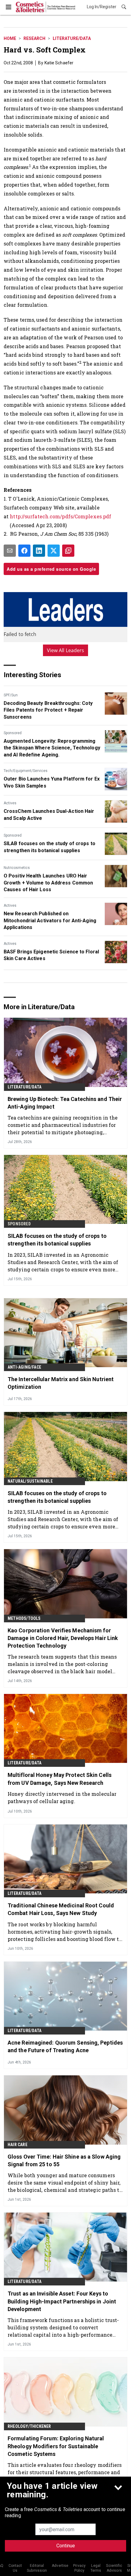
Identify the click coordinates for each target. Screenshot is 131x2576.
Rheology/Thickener (29, 2426)
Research (34, 38)
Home (10, 38)
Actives (10, 803)
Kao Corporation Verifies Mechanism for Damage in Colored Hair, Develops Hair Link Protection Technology (63, 1638)
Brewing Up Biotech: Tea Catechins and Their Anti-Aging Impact (65, 1103)
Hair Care (18, 2145)
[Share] (24, 551)
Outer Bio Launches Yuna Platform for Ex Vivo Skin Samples (52, 782)
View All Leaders (66, 650)
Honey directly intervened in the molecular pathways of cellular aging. (62, 1797)
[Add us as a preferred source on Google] (68, 551)
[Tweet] (54, 551)
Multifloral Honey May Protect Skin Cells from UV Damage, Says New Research (60, 1779)
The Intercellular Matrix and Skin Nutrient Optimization (61, 1383)
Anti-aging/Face (24, 1367)
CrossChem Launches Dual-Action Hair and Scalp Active (49, 815)
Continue (66, 2546)
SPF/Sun (11, 695)
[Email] (10, 551)
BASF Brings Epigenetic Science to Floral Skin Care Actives (51, 955)
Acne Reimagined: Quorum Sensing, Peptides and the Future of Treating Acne (65, 2046)
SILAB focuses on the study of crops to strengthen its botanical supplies (50, 847)
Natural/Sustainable (30, 1481)
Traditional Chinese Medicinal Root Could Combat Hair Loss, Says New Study (61, 1909)
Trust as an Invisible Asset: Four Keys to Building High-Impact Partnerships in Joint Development (62, 2301)
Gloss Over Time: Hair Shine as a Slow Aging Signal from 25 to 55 (64, 2160)
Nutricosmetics (17, 868)
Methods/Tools (24, 1618)
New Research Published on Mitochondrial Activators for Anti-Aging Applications (50, 920)
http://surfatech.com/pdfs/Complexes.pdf (60, 516)
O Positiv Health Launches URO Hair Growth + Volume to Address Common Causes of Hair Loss (48, 883)
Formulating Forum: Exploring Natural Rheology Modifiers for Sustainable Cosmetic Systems (56, 2446)
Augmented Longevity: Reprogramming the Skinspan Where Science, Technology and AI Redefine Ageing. (52, 748)
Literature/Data (72, 38)
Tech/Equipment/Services (26, 771)
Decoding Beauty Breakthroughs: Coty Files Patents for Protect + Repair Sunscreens (48, 710)
